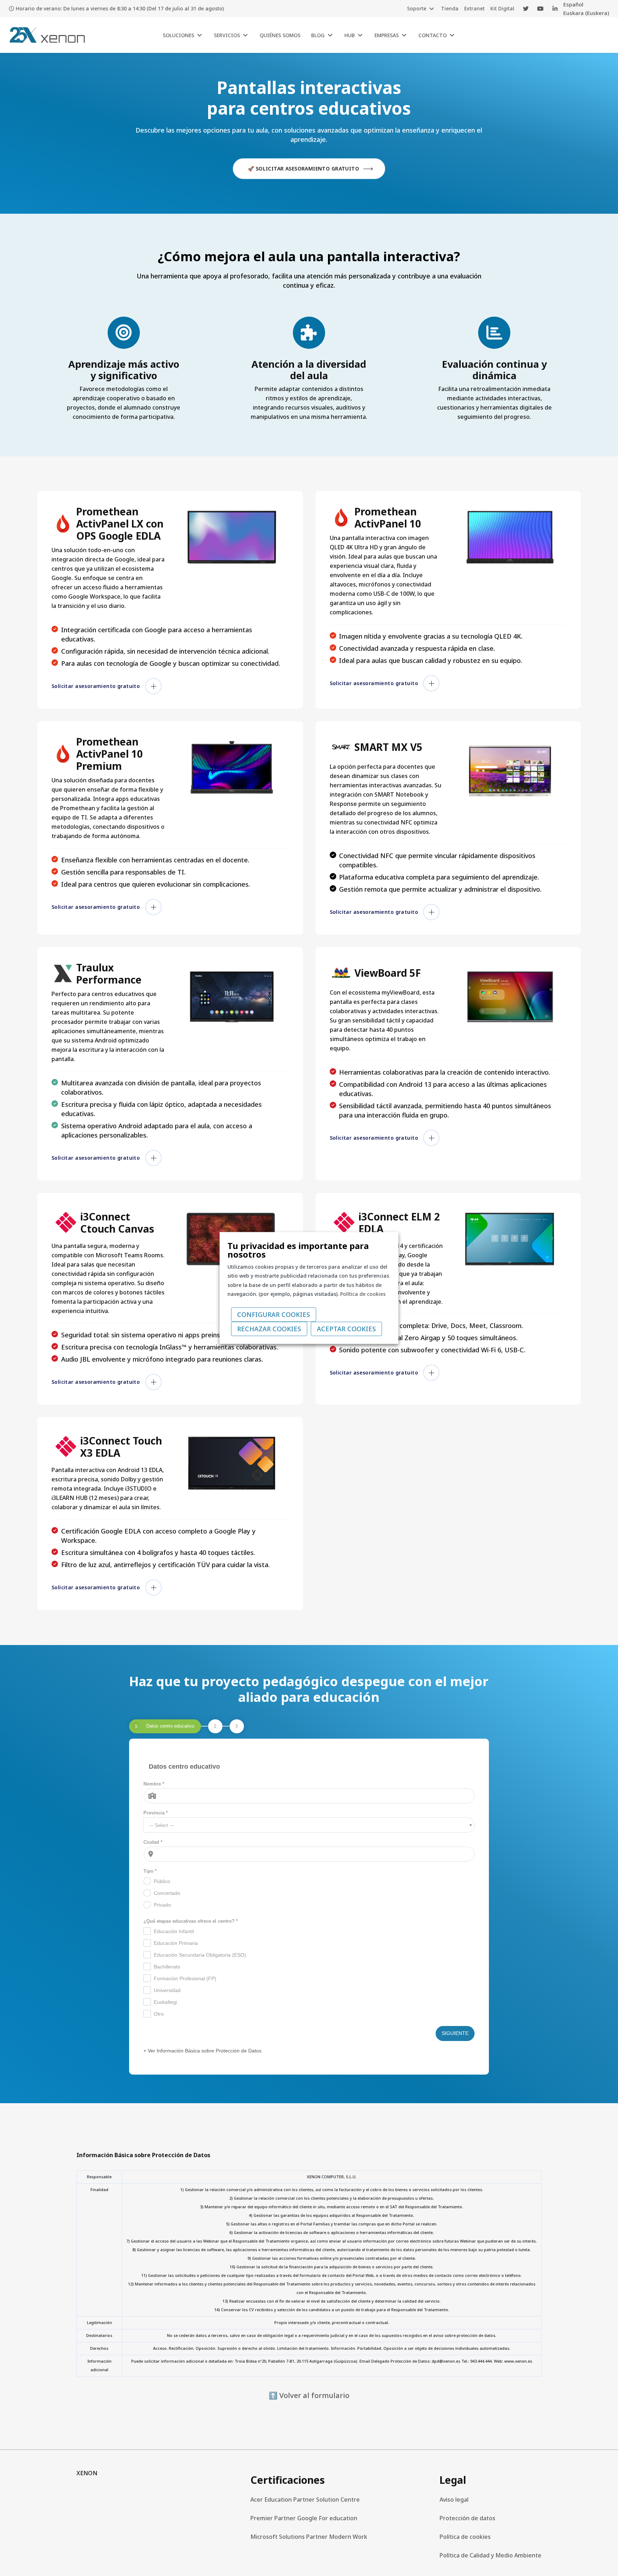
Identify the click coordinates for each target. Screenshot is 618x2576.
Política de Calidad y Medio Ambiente (491, 2555)
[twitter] (526, 9)
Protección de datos (467, 2518)
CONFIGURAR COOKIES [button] (274, 1315)
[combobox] (309, 1825)
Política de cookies (465, 2537)
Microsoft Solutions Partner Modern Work (309, 2537)
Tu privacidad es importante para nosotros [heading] (298, 1250)
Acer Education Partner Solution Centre (305, 2500)
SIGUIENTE (455, 2033)
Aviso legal (454, 2500)
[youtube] (540, 9)
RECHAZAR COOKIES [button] (269, 1329)
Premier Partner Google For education (304, 2518)
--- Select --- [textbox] (161, 1825)
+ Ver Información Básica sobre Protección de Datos (202, 2051)
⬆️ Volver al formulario (309, 2395)
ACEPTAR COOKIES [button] (346, 1329)
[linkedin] (555, 9)
